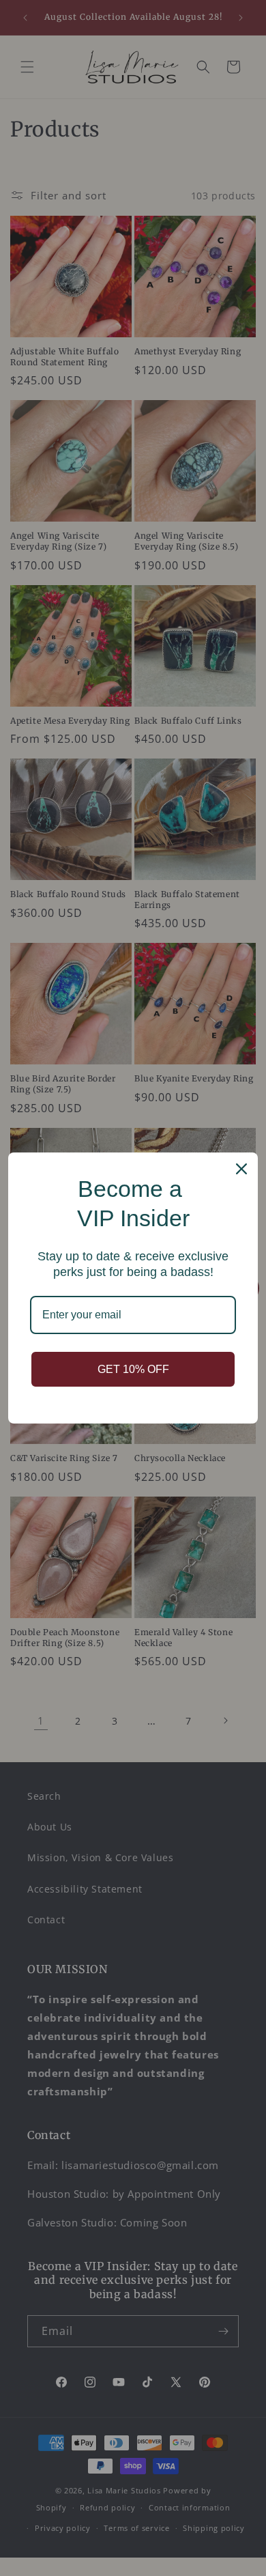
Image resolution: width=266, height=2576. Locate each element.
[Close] (241, 1169)
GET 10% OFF (133, 1369)
